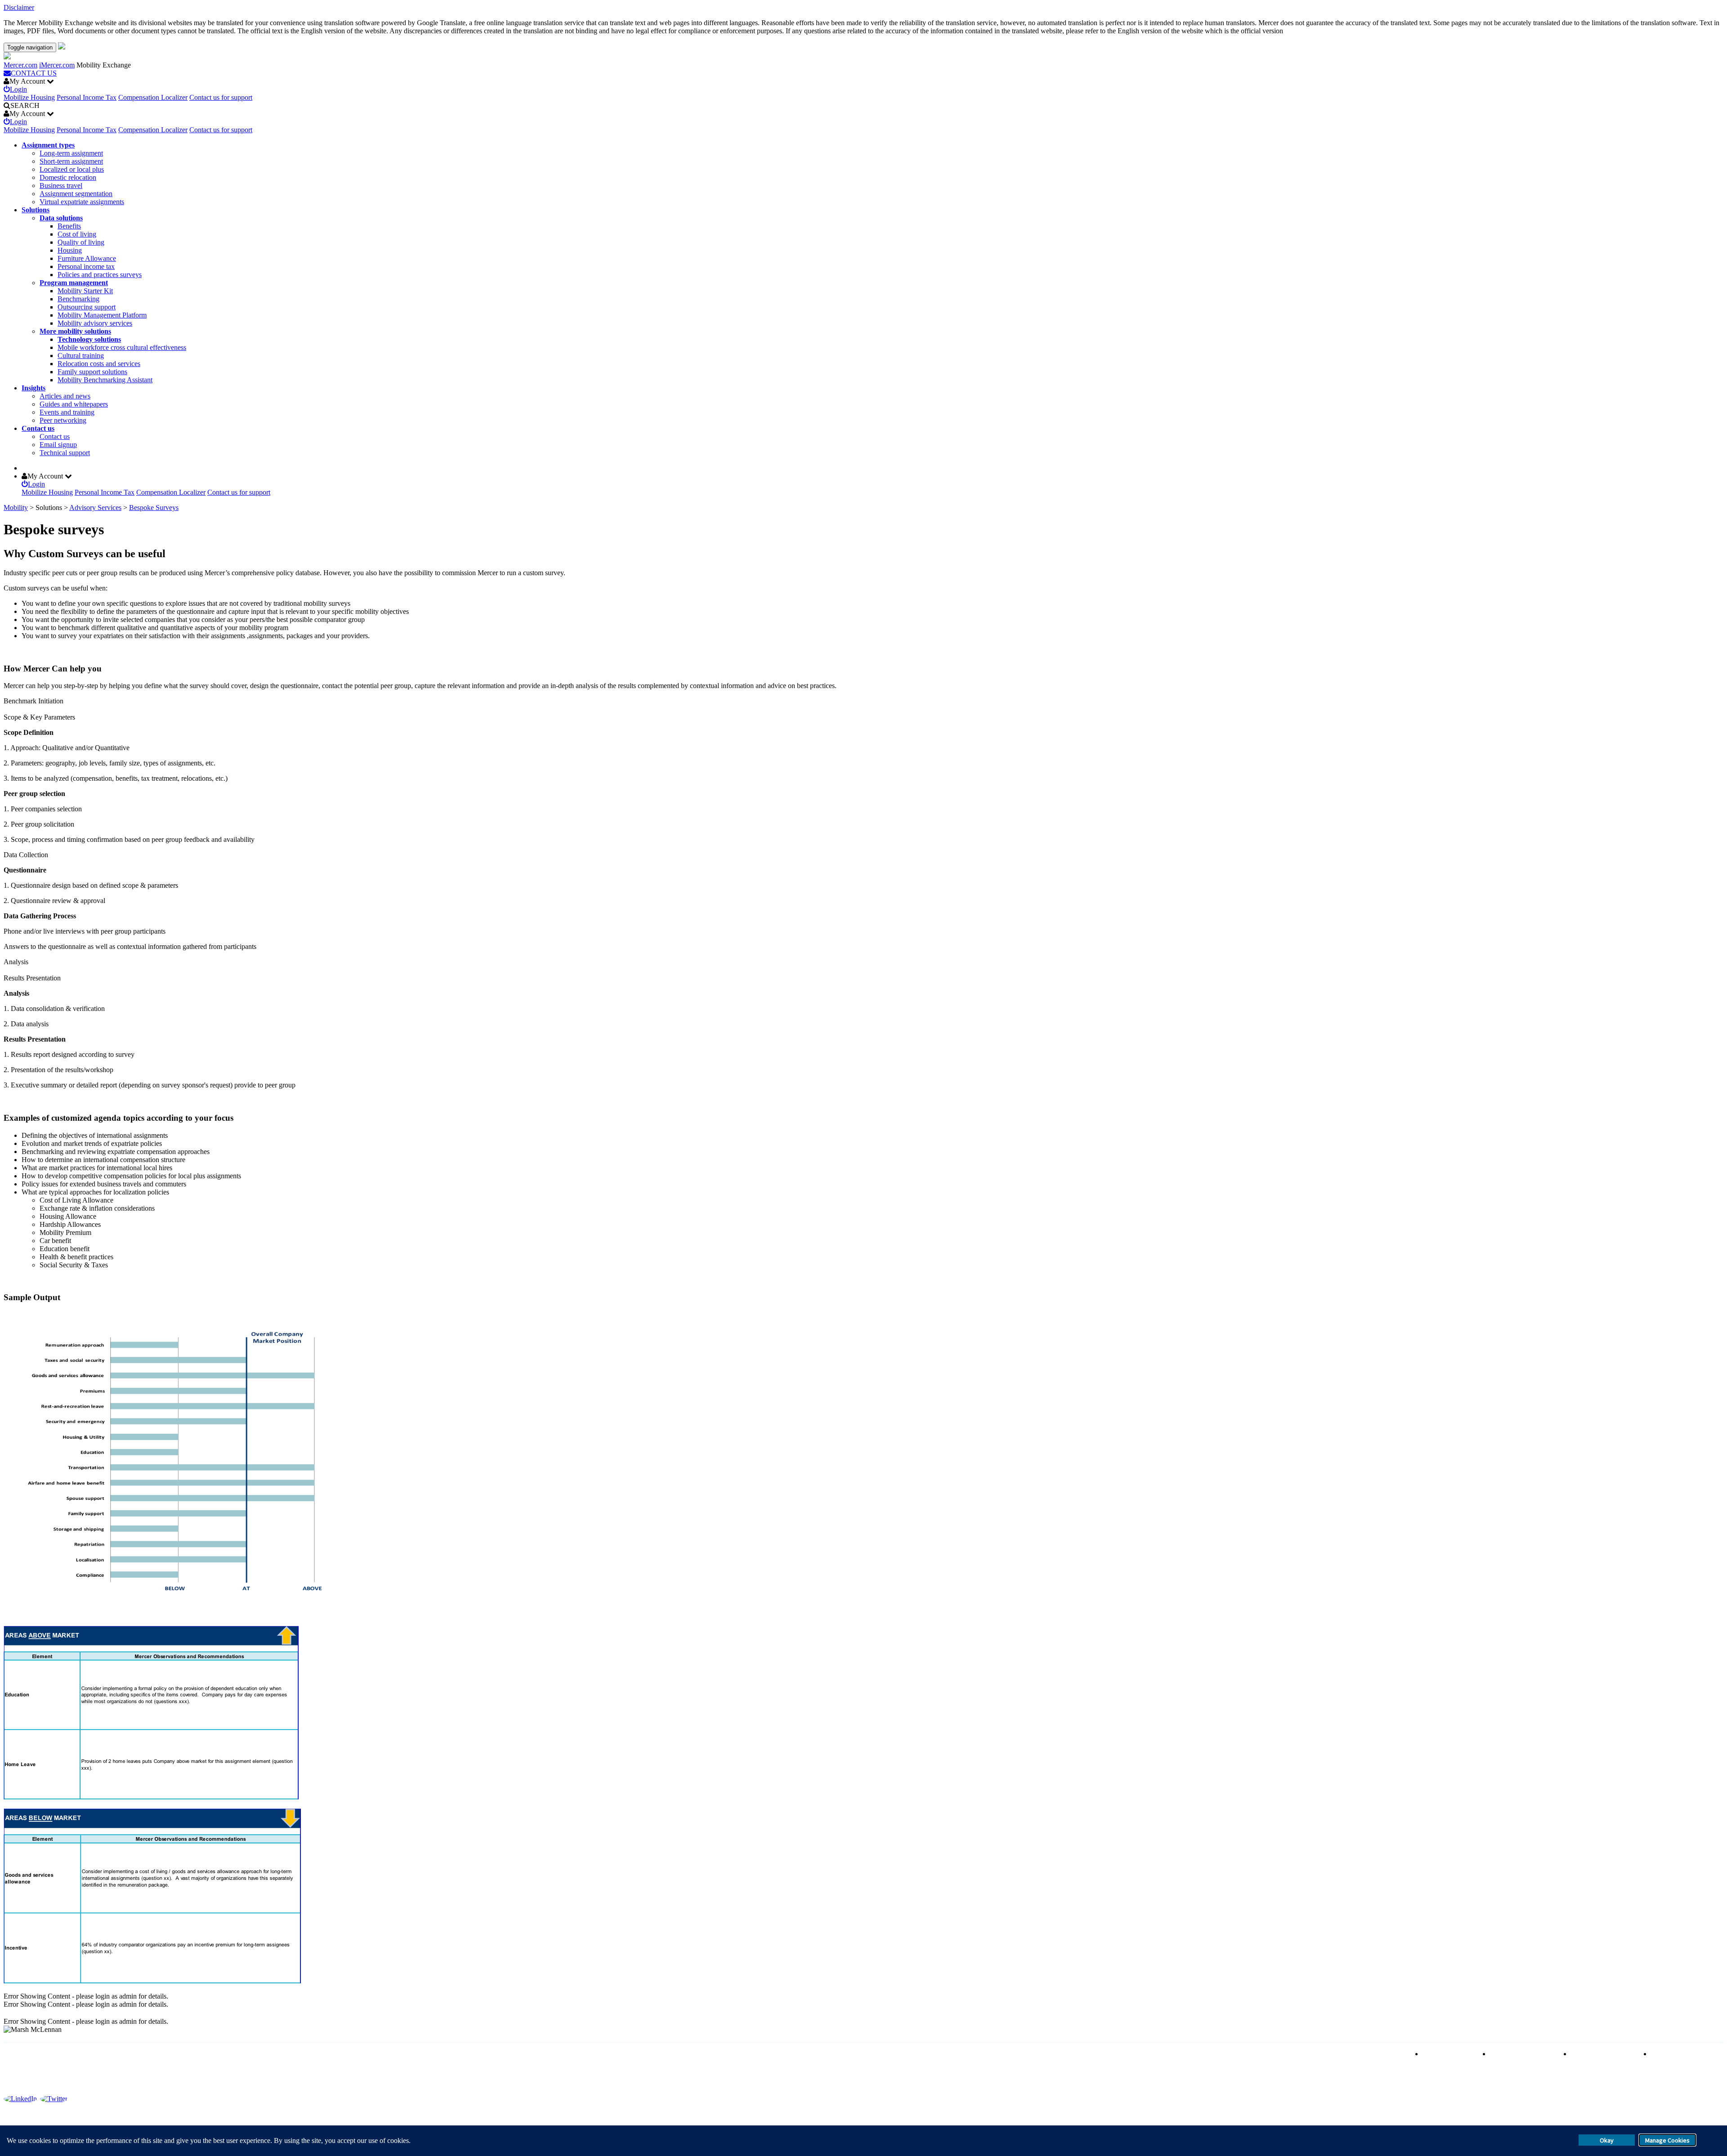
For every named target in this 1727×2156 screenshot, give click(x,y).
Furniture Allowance (87, 258)
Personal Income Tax (87, 97)
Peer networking (63, 420)
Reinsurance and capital (1524, 2054)
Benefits (69, 226)
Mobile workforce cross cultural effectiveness (122, 347)
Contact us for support (221, 97)
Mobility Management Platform (102, 315)
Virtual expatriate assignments (82, 202)
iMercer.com (57, 65)
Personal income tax (86, 266)
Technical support (65, 453)
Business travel (61, 186)
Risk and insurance (1450, 2054)
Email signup (58, 445)
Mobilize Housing (29, 97)
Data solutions (61, 218)
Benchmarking (78, 299)
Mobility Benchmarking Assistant (105, 380)
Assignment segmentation (76, 194)
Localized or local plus (72, 169)
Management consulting (1685, 2054)
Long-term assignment (71, 153)
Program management (74, 283)
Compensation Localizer (153, 97)
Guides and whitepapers (74, 404)
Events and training (67, 412)
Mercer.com (20, 65)
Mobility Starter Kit (85, 291)
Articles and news (65, 396)
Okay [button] (1607, 2140)
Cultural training (81, 356)
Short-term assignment (71, 161)
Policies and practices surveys (100, 275)
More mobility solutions (75, 331)
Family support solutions (92, 372)
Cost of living (77, 234)
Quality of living (81, 242)
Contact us (38, 428)
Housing (70, 250)
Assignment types (48, 145)
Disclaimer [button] (19, 7)
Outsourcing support (87, 307)
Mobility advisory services (95, 323)
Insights (34, 388)
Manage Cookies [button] (1667, 2140)
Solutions (36, 210)
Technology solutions (89, 339)
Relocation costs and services (99, 364)
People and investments (1604, 2054)
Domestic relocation (68, 177)
